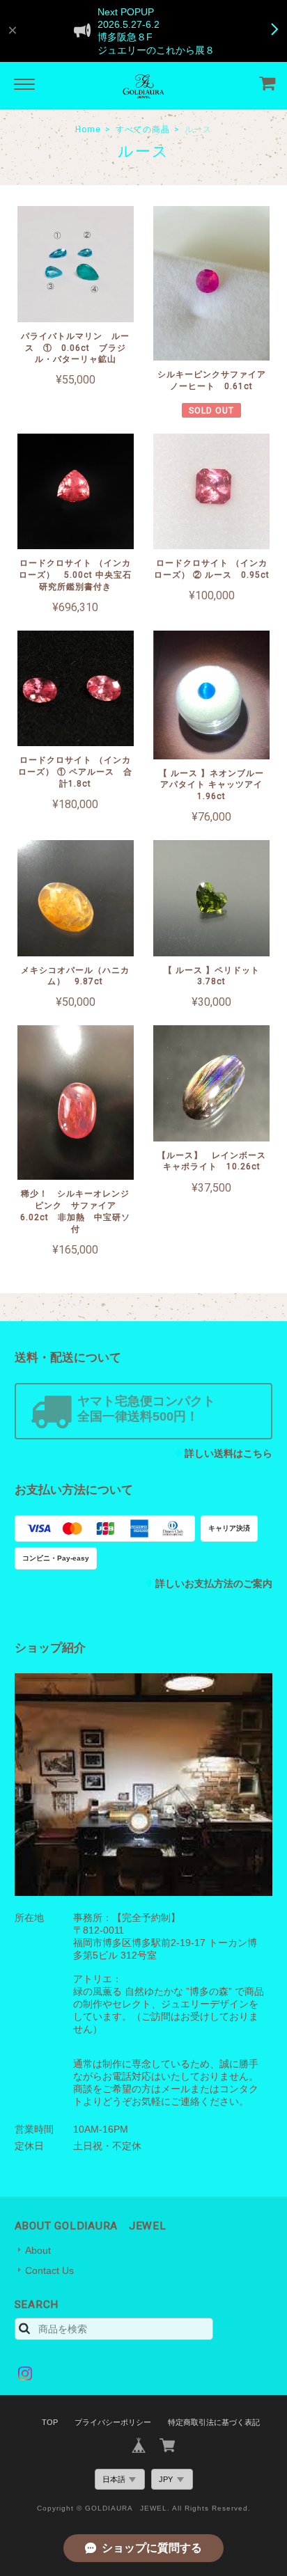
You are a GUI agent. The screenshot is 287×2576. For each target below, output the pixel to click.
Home (88, 129)
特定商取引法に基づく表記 (214, 2422)
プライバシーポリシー (113, 2422)
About (38, 2250)
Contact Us (49, 2270)
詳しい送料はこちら (228, 1453)
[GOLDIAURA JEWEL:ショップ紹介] (144, 1785)
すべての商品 (143, 129)
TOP (50, 2422)
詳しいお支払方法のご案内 (214, 1583)
